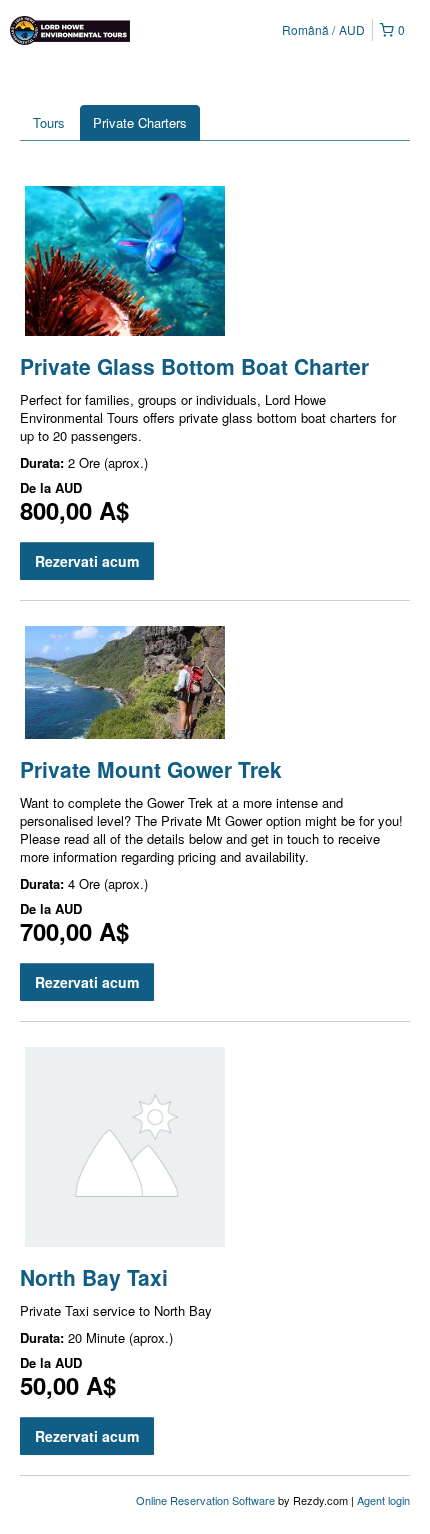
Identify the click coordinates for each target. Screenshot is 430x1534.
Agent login (383, 1500)
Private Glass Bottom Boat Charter (194, 366)
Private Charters (140, 122)
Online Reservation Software (205, 1500)
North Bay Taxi (94, 1277)
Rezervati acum (87, 561)
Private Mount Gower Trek (151, 769)
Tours (49, 122)
